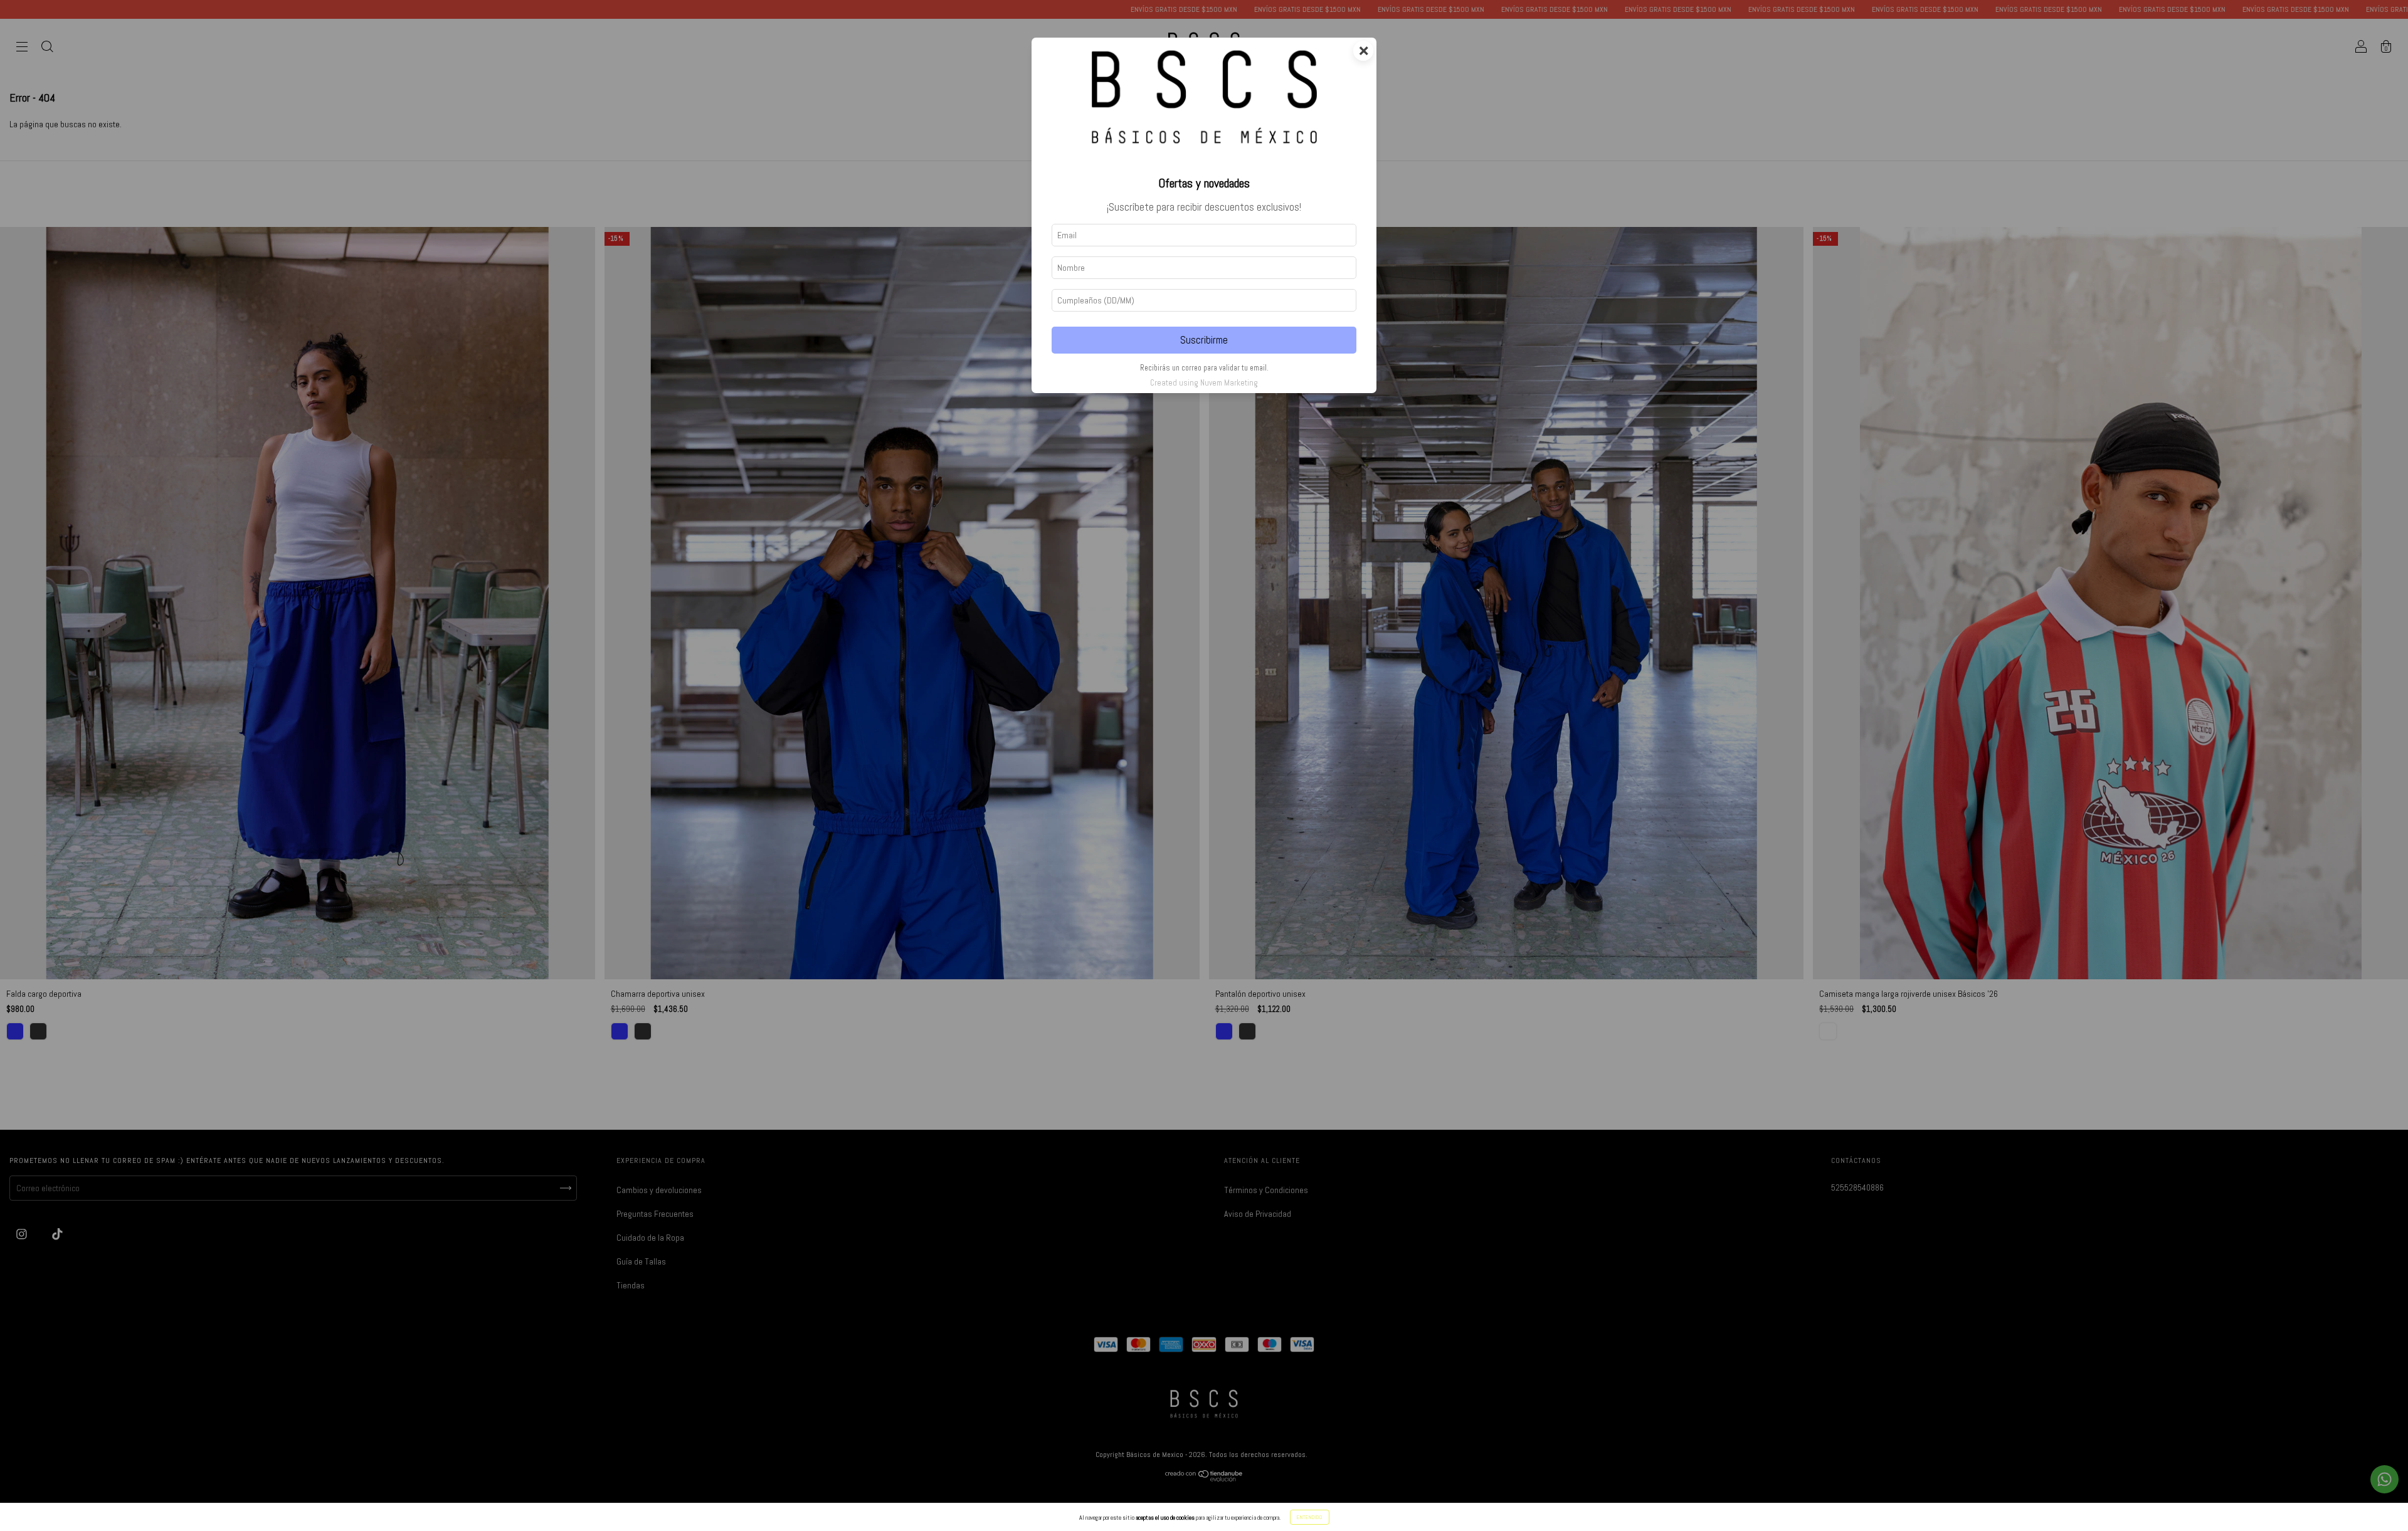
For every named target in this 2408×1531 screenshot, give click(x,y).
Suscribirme (1204, 340)
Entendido (1310, 1517)
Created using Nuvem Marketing (1204, 383)
